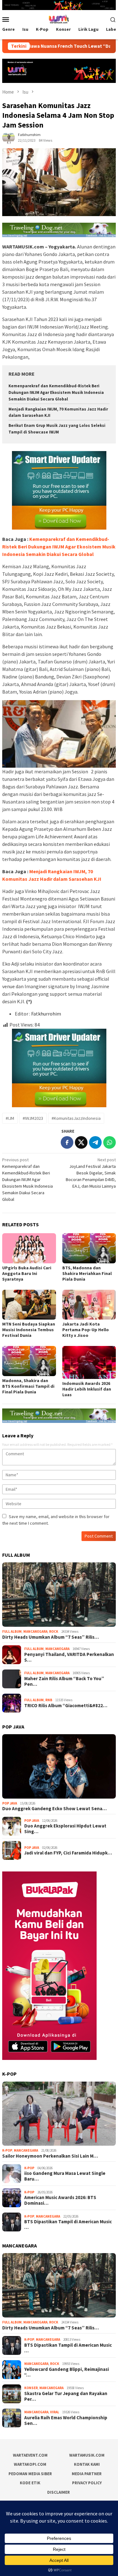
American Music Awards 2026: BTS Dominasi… (60, 2200)
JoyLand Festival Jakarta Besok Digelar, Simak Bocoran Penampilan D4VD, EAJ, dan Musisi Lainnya (91, 1173)
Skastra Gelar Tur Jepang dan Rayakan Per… (66, 2396)
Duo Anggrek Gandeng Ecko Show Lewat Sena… (54, 1809)
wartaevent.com (30, 2455)
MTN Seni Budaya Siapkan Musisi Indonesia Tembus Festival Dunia (29, 1330)
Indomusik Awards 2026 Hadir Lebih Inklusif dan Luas (87, 1389)
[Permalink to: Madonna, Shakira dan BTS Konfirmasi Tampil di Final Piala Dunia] (29, 1361)
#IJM (10, 1118)
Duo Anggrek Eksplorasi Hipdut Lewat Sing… (65, 1829)
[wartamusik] (59, 19)
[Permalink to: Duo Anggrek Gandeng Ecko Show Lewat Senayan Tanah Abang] (59, 1766)
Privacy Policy (87, 2483)
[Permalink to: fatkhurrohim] (8, 137)
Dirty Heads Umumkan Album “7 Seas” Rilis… (51, 1637)
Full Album (12, 1631)
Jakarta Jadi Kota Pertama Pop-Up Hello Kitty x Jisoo (86, 1330)
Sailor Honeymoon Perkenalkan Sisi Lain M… (50, 2156)
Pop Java (10, 1803)
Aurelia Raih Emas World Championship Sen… (66, 2421)
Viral (55, 2412)
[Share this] (67, 1142)
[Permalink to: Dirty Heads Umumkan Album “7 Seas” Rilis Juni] (59, 1595)
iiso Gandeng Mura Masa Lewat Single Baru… (65, 2176)
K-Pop (7, 2150)
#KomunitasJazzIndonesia (76, 1118)
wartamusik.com (87, 2455)
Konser (31, 2388)
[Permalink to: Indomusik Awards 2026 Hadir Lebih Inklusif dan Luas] (89, 1362)
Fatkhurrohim (46, 1014)
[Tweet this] (81, 1142)
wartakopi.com (30, 2464)
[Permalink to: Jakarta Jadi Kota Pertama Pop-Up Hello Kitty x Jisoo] (89, 1305)
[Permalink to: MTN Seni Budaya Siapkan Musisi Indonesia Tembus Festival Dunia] (29, 1305)
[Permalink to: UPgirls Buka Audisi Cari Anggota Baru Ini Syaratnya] (29, 1248)
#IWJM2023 (33, 1118)
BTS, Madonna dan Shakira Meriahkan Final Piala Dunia (87, 1273)
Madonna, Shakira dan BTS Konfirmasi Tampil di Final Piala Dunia (28, 1386)
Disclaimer (59, 2492)
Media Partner (87, 2474)
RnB (49, 1700)
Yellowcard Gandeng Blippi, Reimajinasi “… (67, 2372)
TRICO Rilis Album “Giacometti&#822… (66, 1706)
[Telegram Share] (95, 1142)
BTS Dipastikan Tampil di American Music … (68, 2225)
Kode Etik (30, 2483)
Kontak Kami (87, 2464)
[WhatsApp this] (110, 1142)
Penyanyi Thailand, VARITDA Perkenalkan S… (69, 1657)
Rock (54, 1631)
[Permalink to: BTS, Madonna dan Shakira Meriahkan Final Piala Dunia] (89, 1248)
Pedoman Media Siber (30, 2474)
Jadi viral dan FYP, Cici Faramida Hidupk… (68, 1853)
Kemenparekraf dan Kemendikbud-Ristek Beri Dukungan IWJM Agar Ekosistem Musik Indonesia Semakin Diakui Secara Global (56, 392)
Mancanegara (35, 1631)
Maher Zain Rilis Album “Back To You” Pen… (64, 1681)
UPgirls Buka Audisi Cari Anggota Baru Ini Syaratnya (27, 1273)
